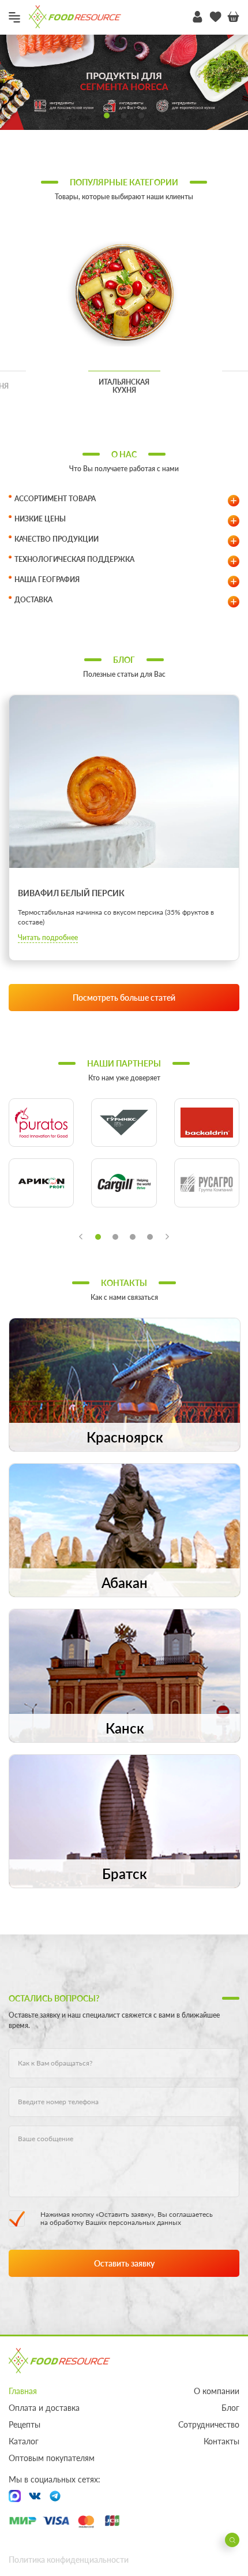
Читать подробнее (48, 937)
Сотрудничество (209, 2424)
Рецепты (25, 2424)
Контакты (221, 2441)
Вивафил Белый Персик (71, 893)
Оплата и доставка (44, 2408)
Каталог (24, 2441)
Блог (230, 2408)
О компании (217, 2391)
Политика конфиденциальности (69, 2560)
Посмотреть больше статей (124, 998)
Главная (23, 2391)
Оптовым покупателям (52, 2458)
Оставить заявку (124, 2263)
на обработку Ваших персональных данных (111, 2222)
